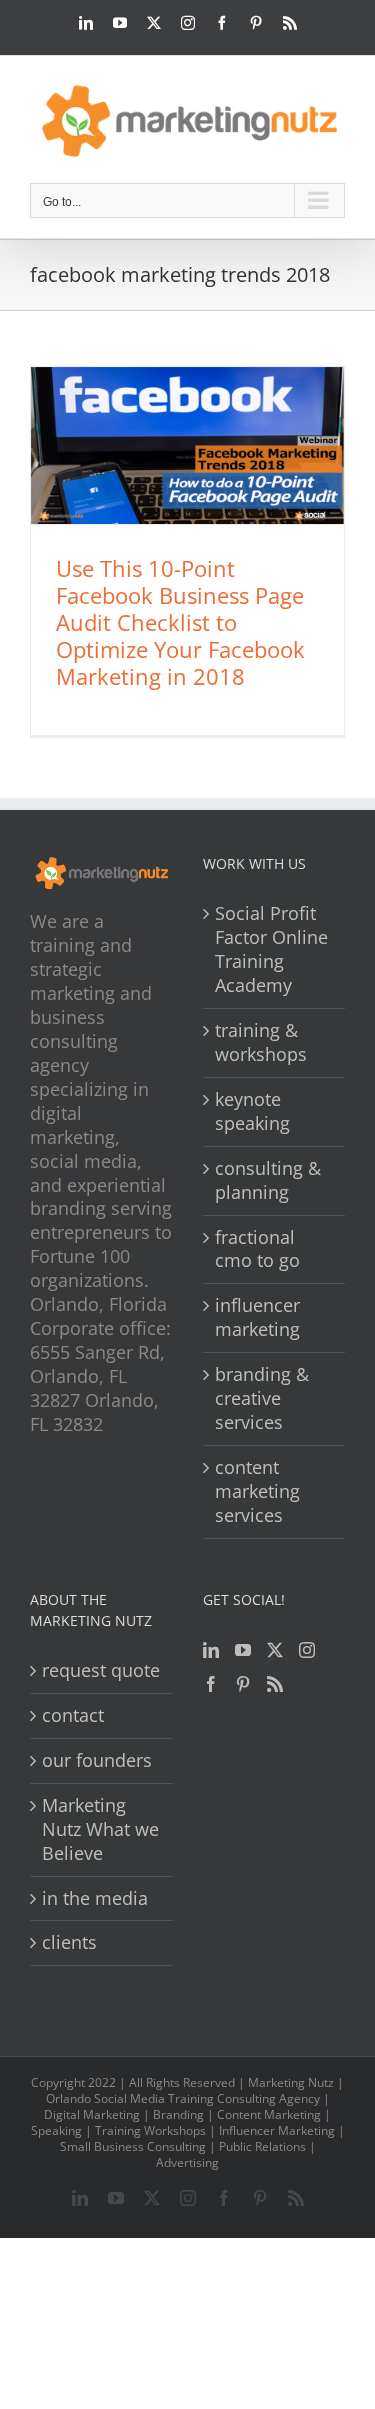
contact (73, 1715)
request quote (101, 1670)
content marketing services (257, 1491)
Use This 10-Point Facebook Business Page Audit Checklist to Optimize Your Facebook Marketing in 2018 (180, 622)
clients (69, 1942)
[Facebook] (211, 1684)
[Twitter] (275, 1650)
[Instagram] (307, 1650)
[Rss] (275, 1684)
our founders (97, 1760)
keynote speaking (252, 1111)
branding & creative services (262, 1398)
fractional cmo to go (257, 1249)
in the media (95, 1898)
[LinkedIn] (211, 1650)
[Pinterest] (243, 1684)
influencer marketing (257, 1317)
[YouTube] (243, 1650)
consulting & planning (268, 1180)
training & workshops (261, 1042)
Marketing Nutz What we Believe (100, 1829)
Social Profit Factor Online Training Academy (271, 949)
